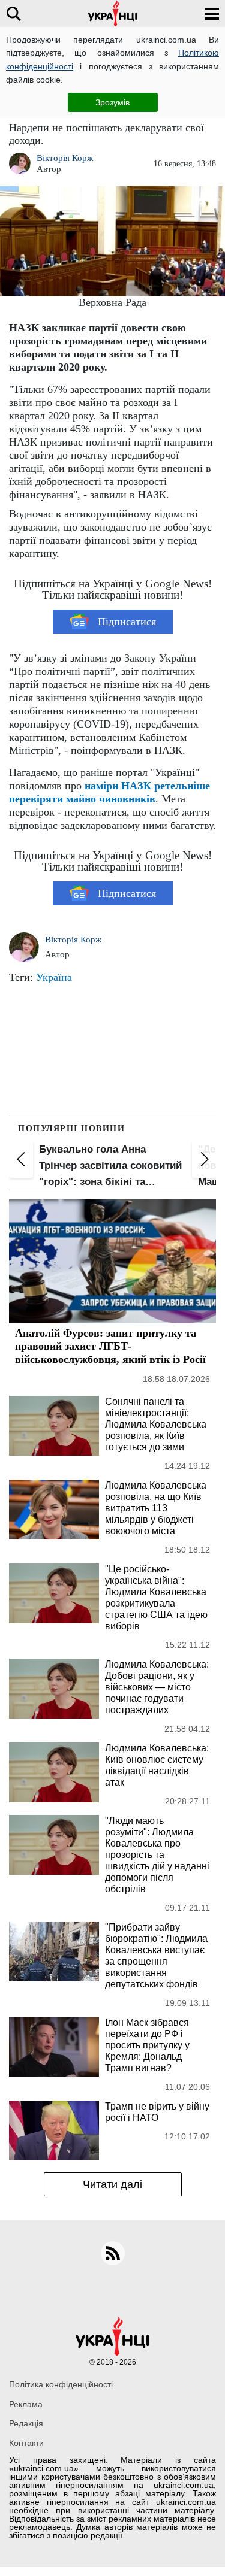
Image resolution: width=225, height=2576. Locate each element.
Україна (54, 977)
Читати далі (112, 2184)
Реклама (26, 2404)
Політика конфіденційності (61, 2384)
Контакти (26, 2443)
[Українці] (113, 13)
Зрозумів (112, 102)
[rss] (113, 2253)
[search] (13, 13)
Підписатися (127, 622)
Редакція (26, 2423)
